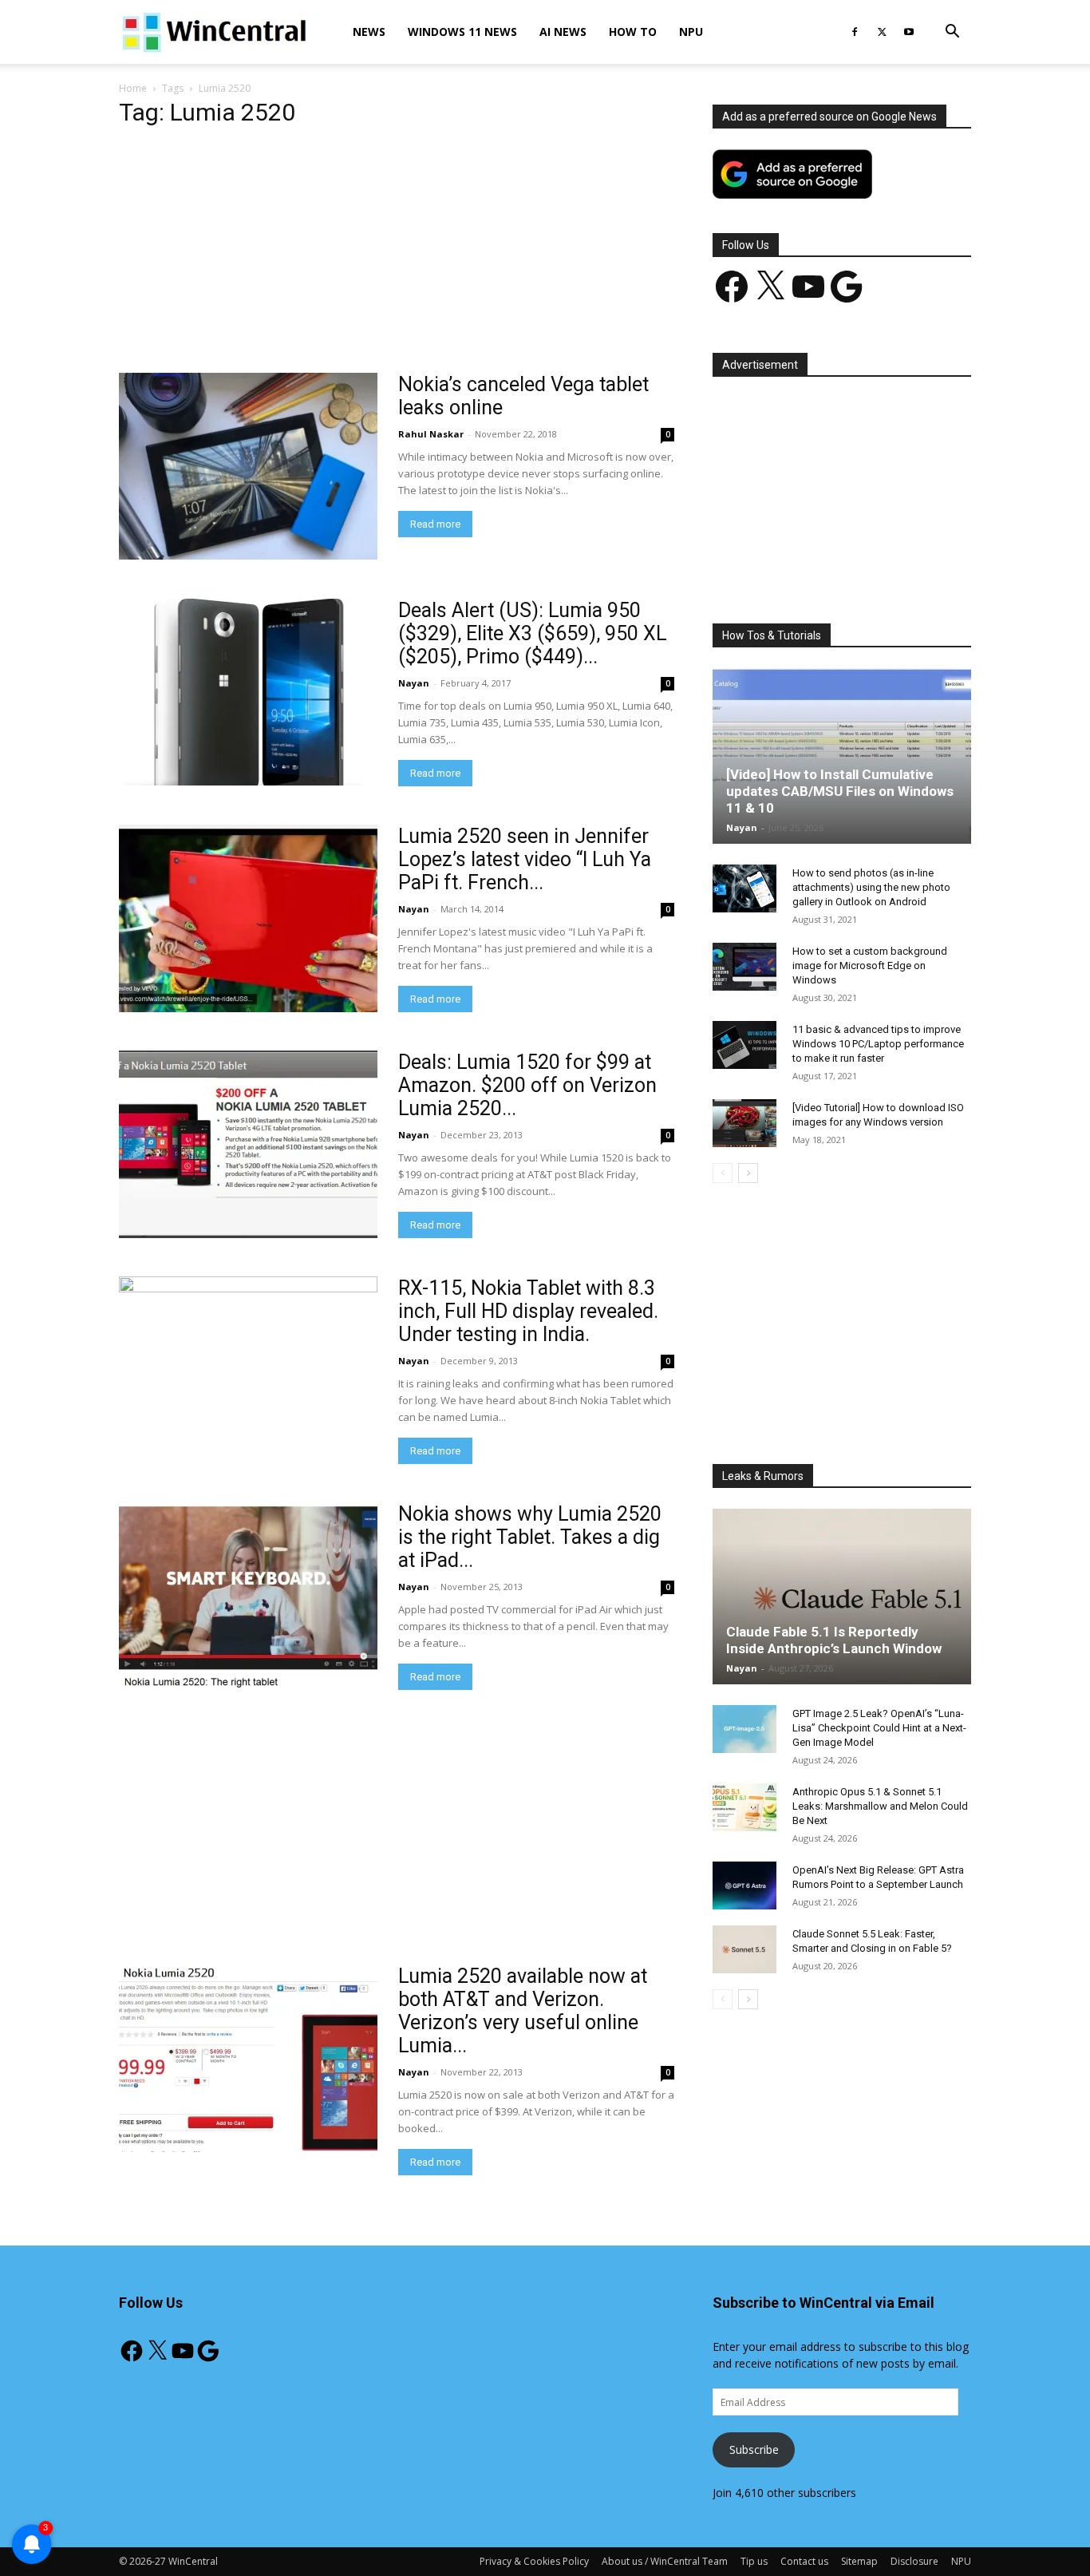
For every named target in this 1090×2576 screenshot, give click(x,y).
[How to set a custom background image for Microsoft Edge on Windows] (744, 967)
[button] (952, 33)
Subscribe (754, 2449)
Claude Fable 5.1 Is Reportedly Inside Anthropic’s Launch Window (834, 1640)
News (369, 32)
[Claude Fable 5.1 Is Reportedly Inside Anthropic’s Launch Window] (842, 1597)
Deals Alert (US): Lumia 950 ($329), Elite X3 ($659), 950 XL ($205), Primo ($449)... (533, 633)
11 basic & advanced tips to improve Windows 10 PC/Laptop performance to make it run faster (878, 1044)
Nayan (414, 683)
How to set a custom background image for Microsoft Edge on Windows (870, 966)
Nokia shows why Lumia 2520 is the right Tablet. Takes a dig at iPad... (530, 1537)
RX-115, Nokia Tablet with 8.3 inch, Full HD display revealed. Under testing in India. (528, 1311)
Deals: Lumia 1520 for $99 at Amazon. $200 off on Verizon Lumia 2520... (527, 1085)
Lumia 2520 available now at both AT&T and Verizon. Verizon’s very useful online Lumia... (523, 2011)
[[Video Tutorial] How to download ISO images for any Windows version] (744, 1123)
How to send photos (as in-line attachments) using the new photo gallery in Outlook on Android (871, 887)
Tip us (754, 2561)
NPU (691, 32)
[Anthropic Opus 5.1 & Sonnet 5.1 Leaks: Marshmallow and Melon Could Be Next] (744, 1807)
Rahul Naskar (431, 434)
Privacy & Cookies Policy (534, 2561)
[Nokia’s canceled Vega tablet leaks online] (248, 466)
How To (633, 32)
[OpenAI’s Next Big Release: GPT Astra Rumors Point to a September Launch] (744, 1886)
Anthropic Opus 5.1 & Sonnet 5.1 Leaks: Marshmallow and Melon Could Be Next (880, 1806)
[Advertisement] (397, 255)
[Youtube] (909, 32)
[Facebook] (855, 32)
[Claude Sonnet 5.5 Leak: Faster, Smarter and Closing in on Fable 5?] (744, 1949)
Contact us (804, 2561)
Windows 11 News (462, 32)
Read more (435, 524)
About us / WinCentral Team (665, 2561)
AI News (563, 32)
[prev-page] (723, 1173)
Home (133, 88)
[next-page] (748, 1173)
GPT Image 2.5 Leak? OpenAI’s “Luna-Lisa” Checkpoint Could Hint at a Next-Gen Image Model (879, 1728)
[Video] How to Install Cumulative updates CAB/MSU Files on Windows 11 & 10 (840, 791)
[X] (882, 32)
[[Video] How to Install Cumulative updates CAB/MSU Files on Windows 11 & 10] (842, 756)
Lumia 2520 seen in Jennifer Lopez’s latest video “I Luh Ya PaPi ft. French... (525, 859)
